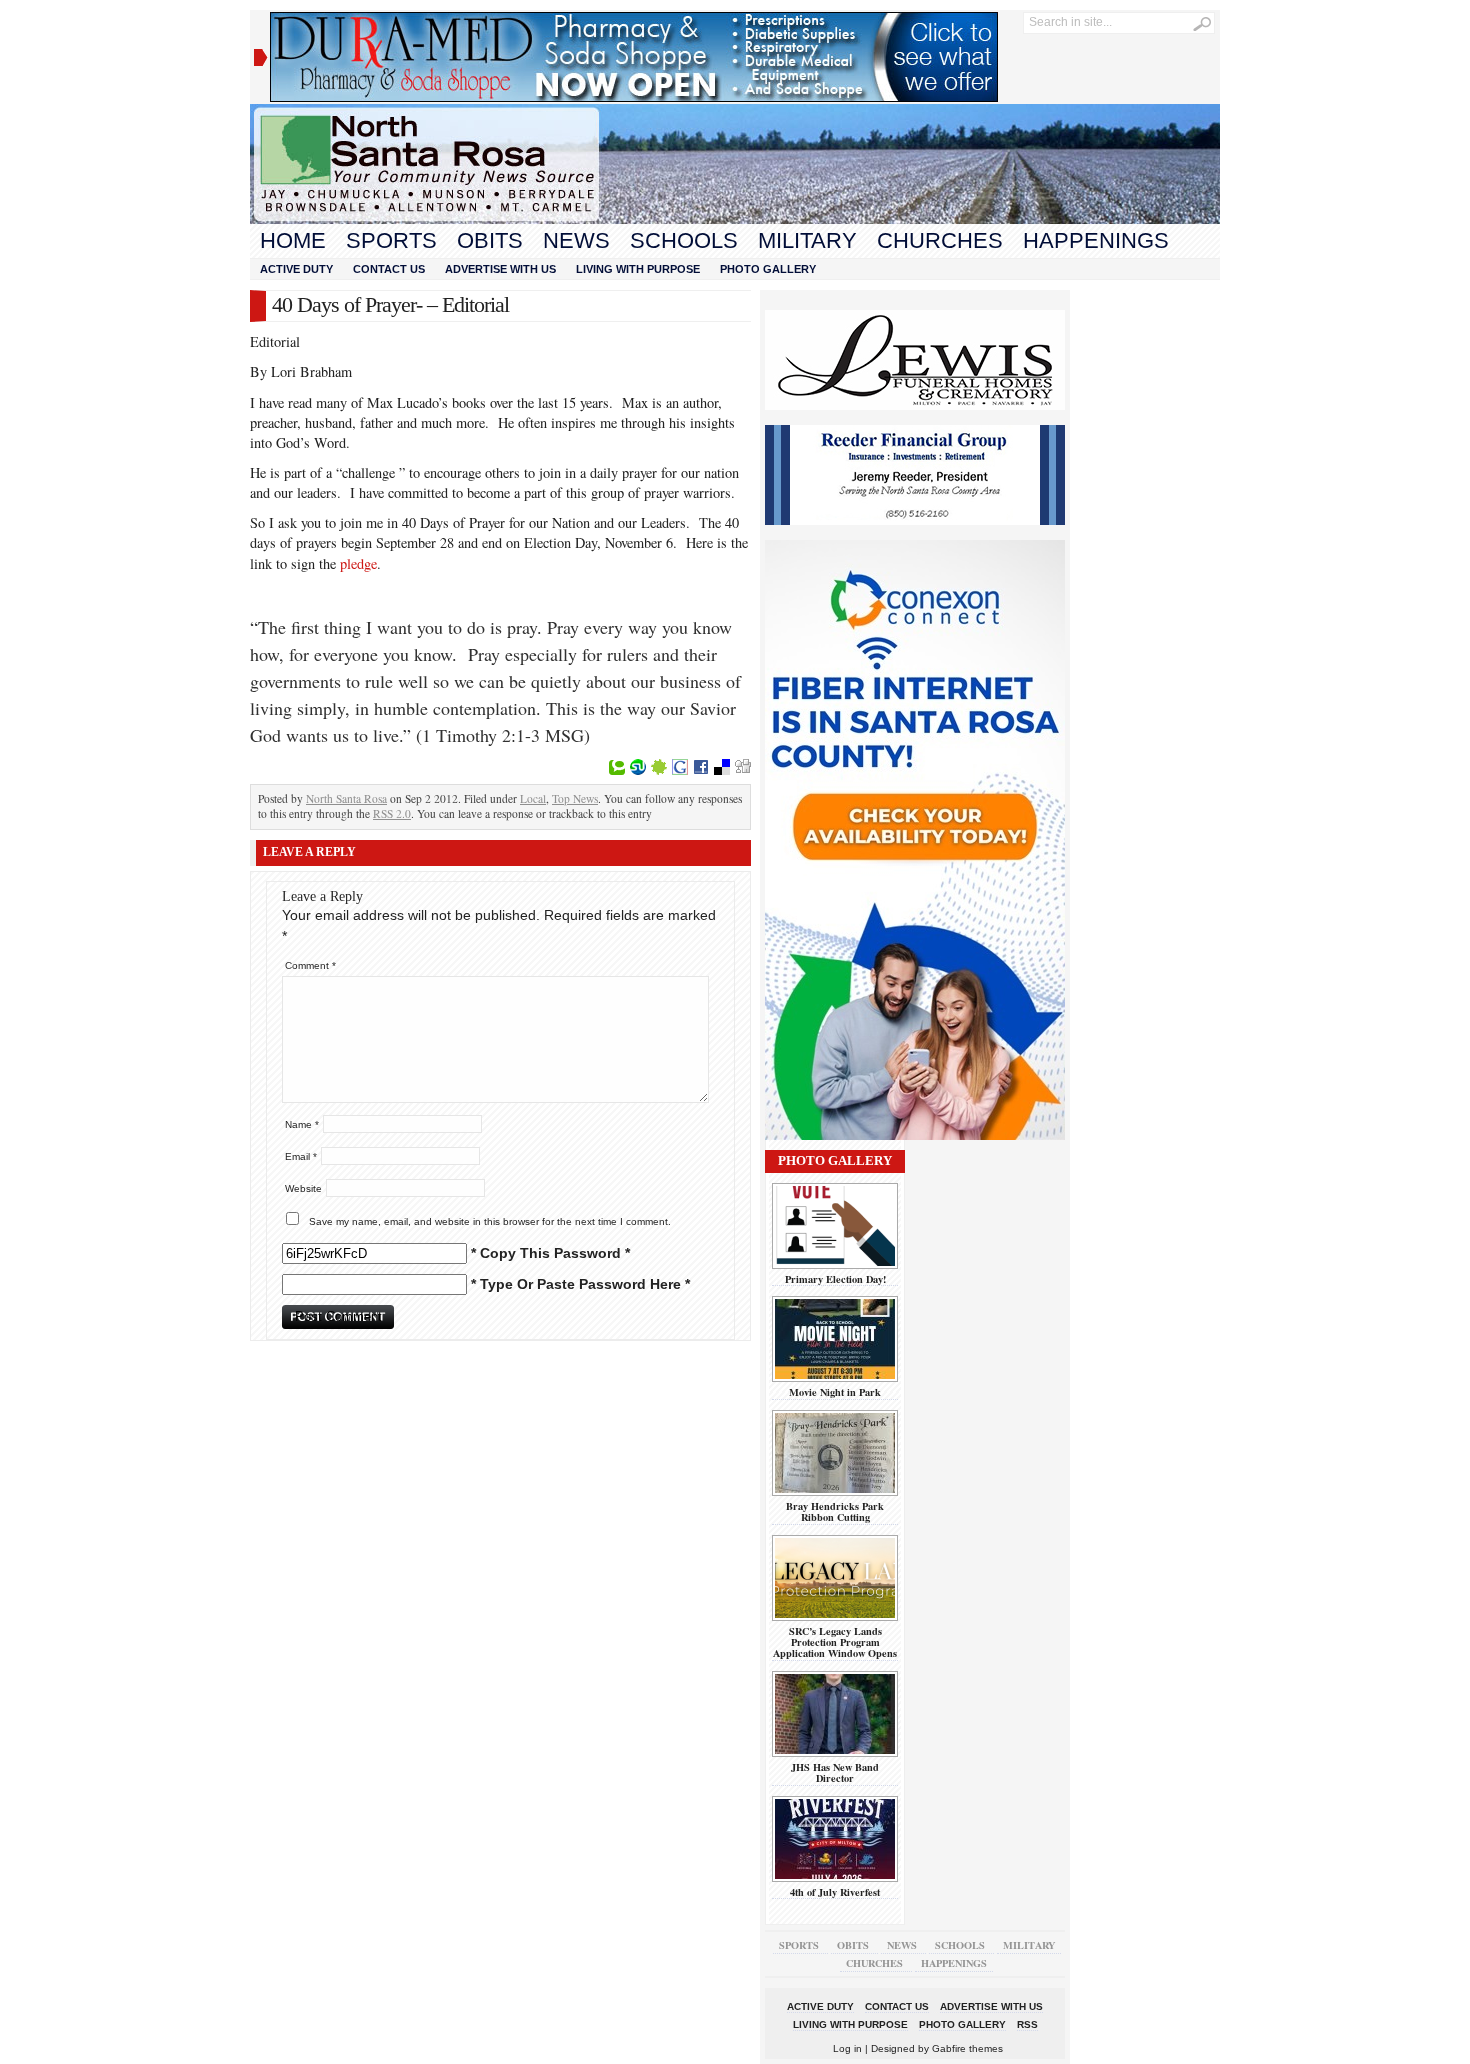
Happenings (1096, 240)
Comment (310, 965)
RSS (1027, 2024)
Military (807, 240)
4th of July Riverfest (835, 1892)
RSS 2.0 (392, 813)
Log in (847, 2048)
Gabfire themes (967, 2048)
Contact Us (389, 269)
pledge (358, 563)
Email (301, 1156)
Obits (490, 240)
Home (293, 240)
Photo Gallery (768, 269)
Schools (684, 240)
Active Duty (296, 269)
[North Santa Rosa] (735, 219)
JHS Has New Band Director (835, 1772)
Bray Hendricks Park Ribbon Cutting (835, 1511)
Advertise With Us (500, 269)
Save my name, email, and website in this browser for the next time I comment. (490, 1221)
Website (303, 1188)
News (576, 240)
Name (302, 1124)
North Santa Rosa (346, 798)
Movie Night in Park (835, 1392)
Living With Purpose (638, 269)
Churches (940, 240)
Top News (575, 798)
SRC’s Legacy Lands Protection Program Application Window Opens (835, 1642)
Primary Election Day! (835, 1279)
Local (533, 798)
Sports (391, 240)
